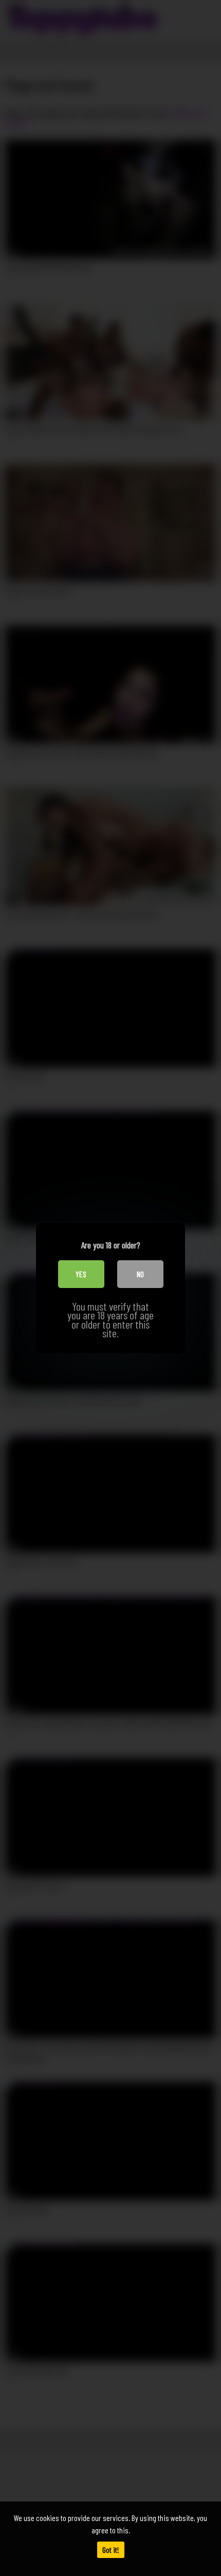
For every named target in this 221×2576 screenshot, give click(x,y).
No (140, 1274)
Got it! (111, 2550)
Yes (81, 1274)
